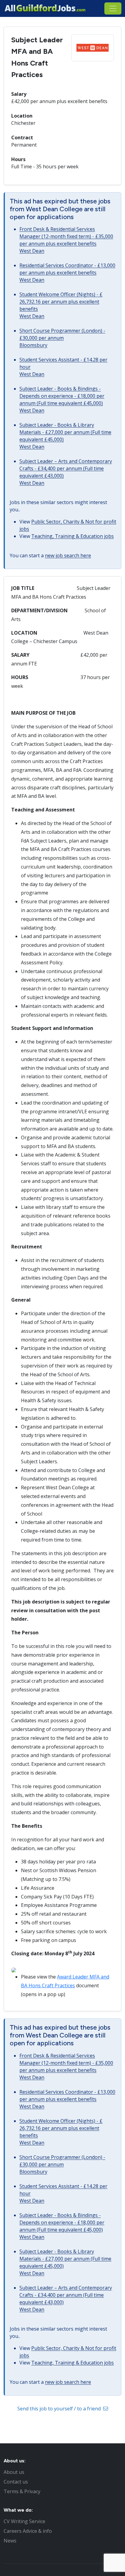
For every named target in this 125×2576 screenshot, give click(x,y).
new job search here (68, 555)
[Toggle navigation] (113, 8)
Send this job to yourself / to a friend (60, 2409)
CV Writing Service (24, 2521)
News (10, 2541)
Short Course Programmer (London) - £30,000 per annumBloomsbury (62, 338)
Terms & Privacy (22, 2491)
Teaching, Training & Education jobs (73, 536)
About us (14, 2472)
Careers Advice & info (28, 2531)
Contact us (16, 2482)
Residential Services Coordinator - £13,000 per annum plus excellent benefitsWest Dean (67, 273)
